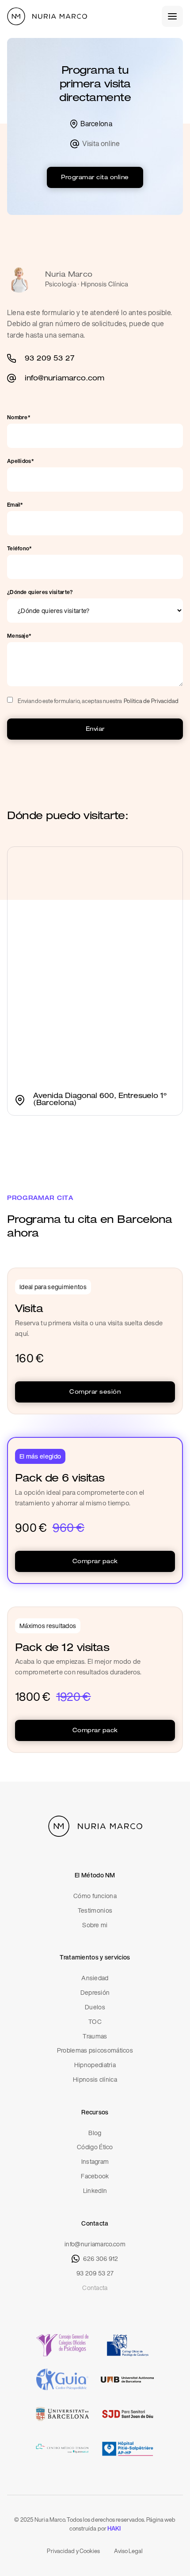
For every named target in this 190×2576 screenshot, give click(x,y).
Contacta (95, 2288)
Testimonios (95, 1911)
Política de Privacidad (151, 701)
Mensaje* (19, 636)
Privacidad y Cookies (73, 2551)
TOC (95, 2022)
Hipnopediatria (95, 2065)
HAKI (114, 2529)
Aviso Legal (128, 2551)
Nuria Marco (69, 275)
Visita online (101, 144)
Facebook (95, 2176)
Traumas (95, 2036)
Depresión (95, 1993)
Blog (95, 2133)
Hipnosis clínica (95, 2080)
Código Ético (95, 2147)
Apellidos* (21, 461)
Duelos (95, 2007)
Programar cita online (95, 178)
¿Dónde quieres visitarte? (40, 592)
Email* (15, 505)
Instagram (95, 2162)
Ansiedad (95, 1978)
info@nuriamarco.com (95, 2244)
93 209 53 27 (95, 2273)
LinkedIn (95, 2191)
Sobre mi (95, 1925)
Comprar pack (95, 1562)
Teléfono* (20, 549)
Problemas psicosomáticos (95, 2051)
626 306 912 (101, 2259)
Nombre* (19, 417)
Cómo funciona (95, 1896)
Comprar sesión (95, 1393)
